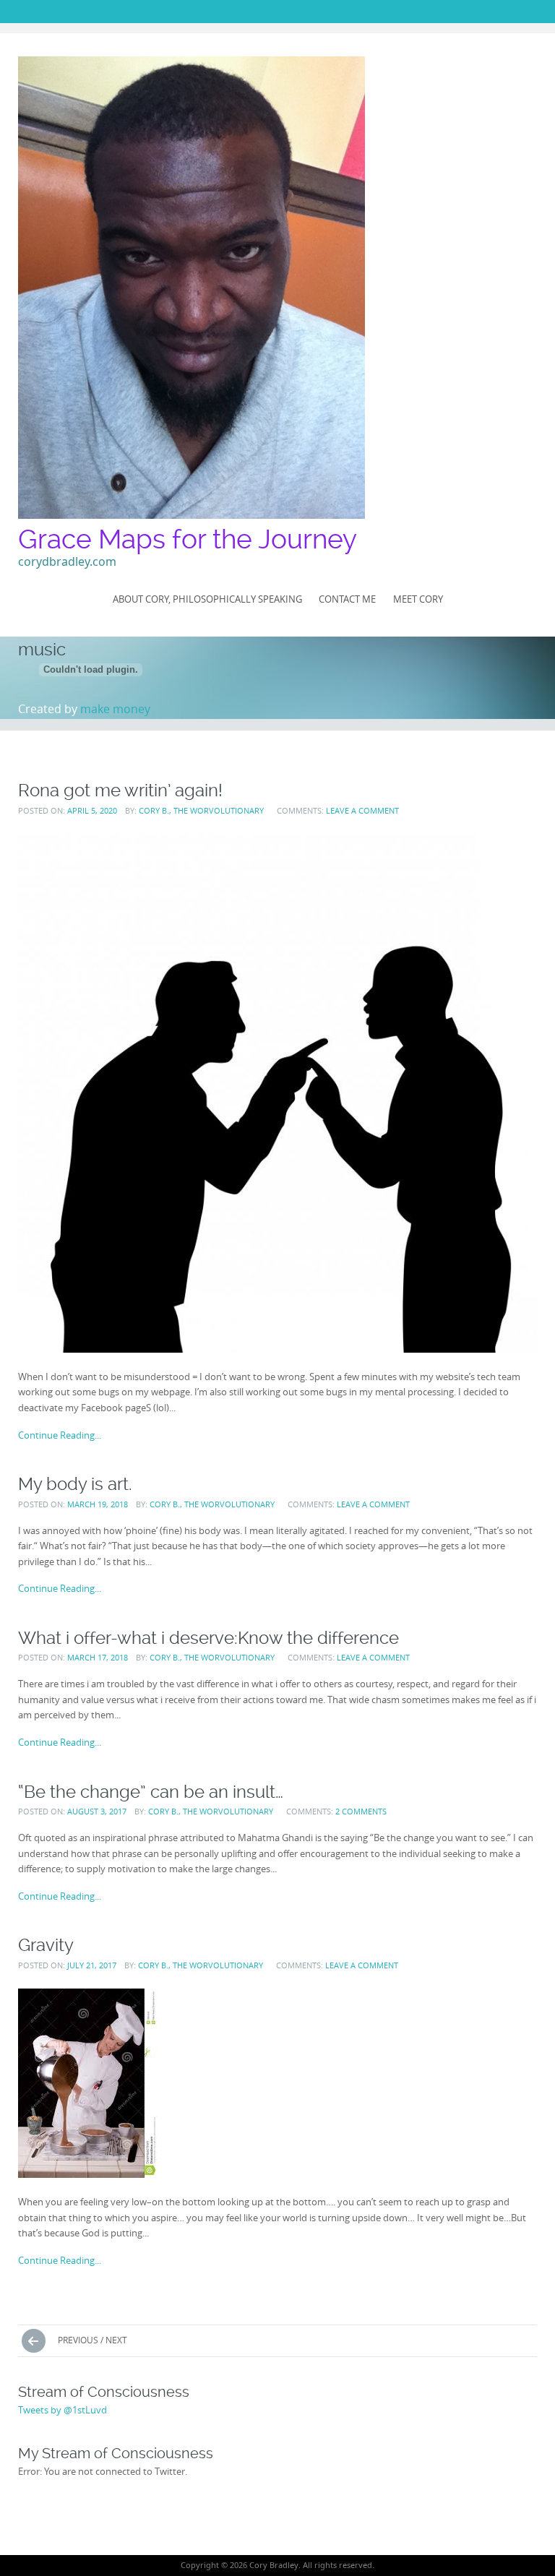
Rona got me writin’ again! (120, 790)
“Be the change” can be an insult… (151, 1792)
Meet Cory (418, 599)
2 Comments (361, 1811)
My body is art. (75, 1484)
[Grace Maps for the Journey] (192, 288)
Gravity (46, 1945)
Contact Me (347, 599)
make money (115, 709)
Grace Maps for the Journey (188, 539)
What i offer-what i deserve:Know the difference (208, 1638)
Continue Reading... (60, 1435)
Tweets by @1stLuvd (63, 2410)
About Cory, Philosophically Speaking (207, 599)
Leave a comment (362, 810)
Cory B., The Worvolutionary (201, 810)
